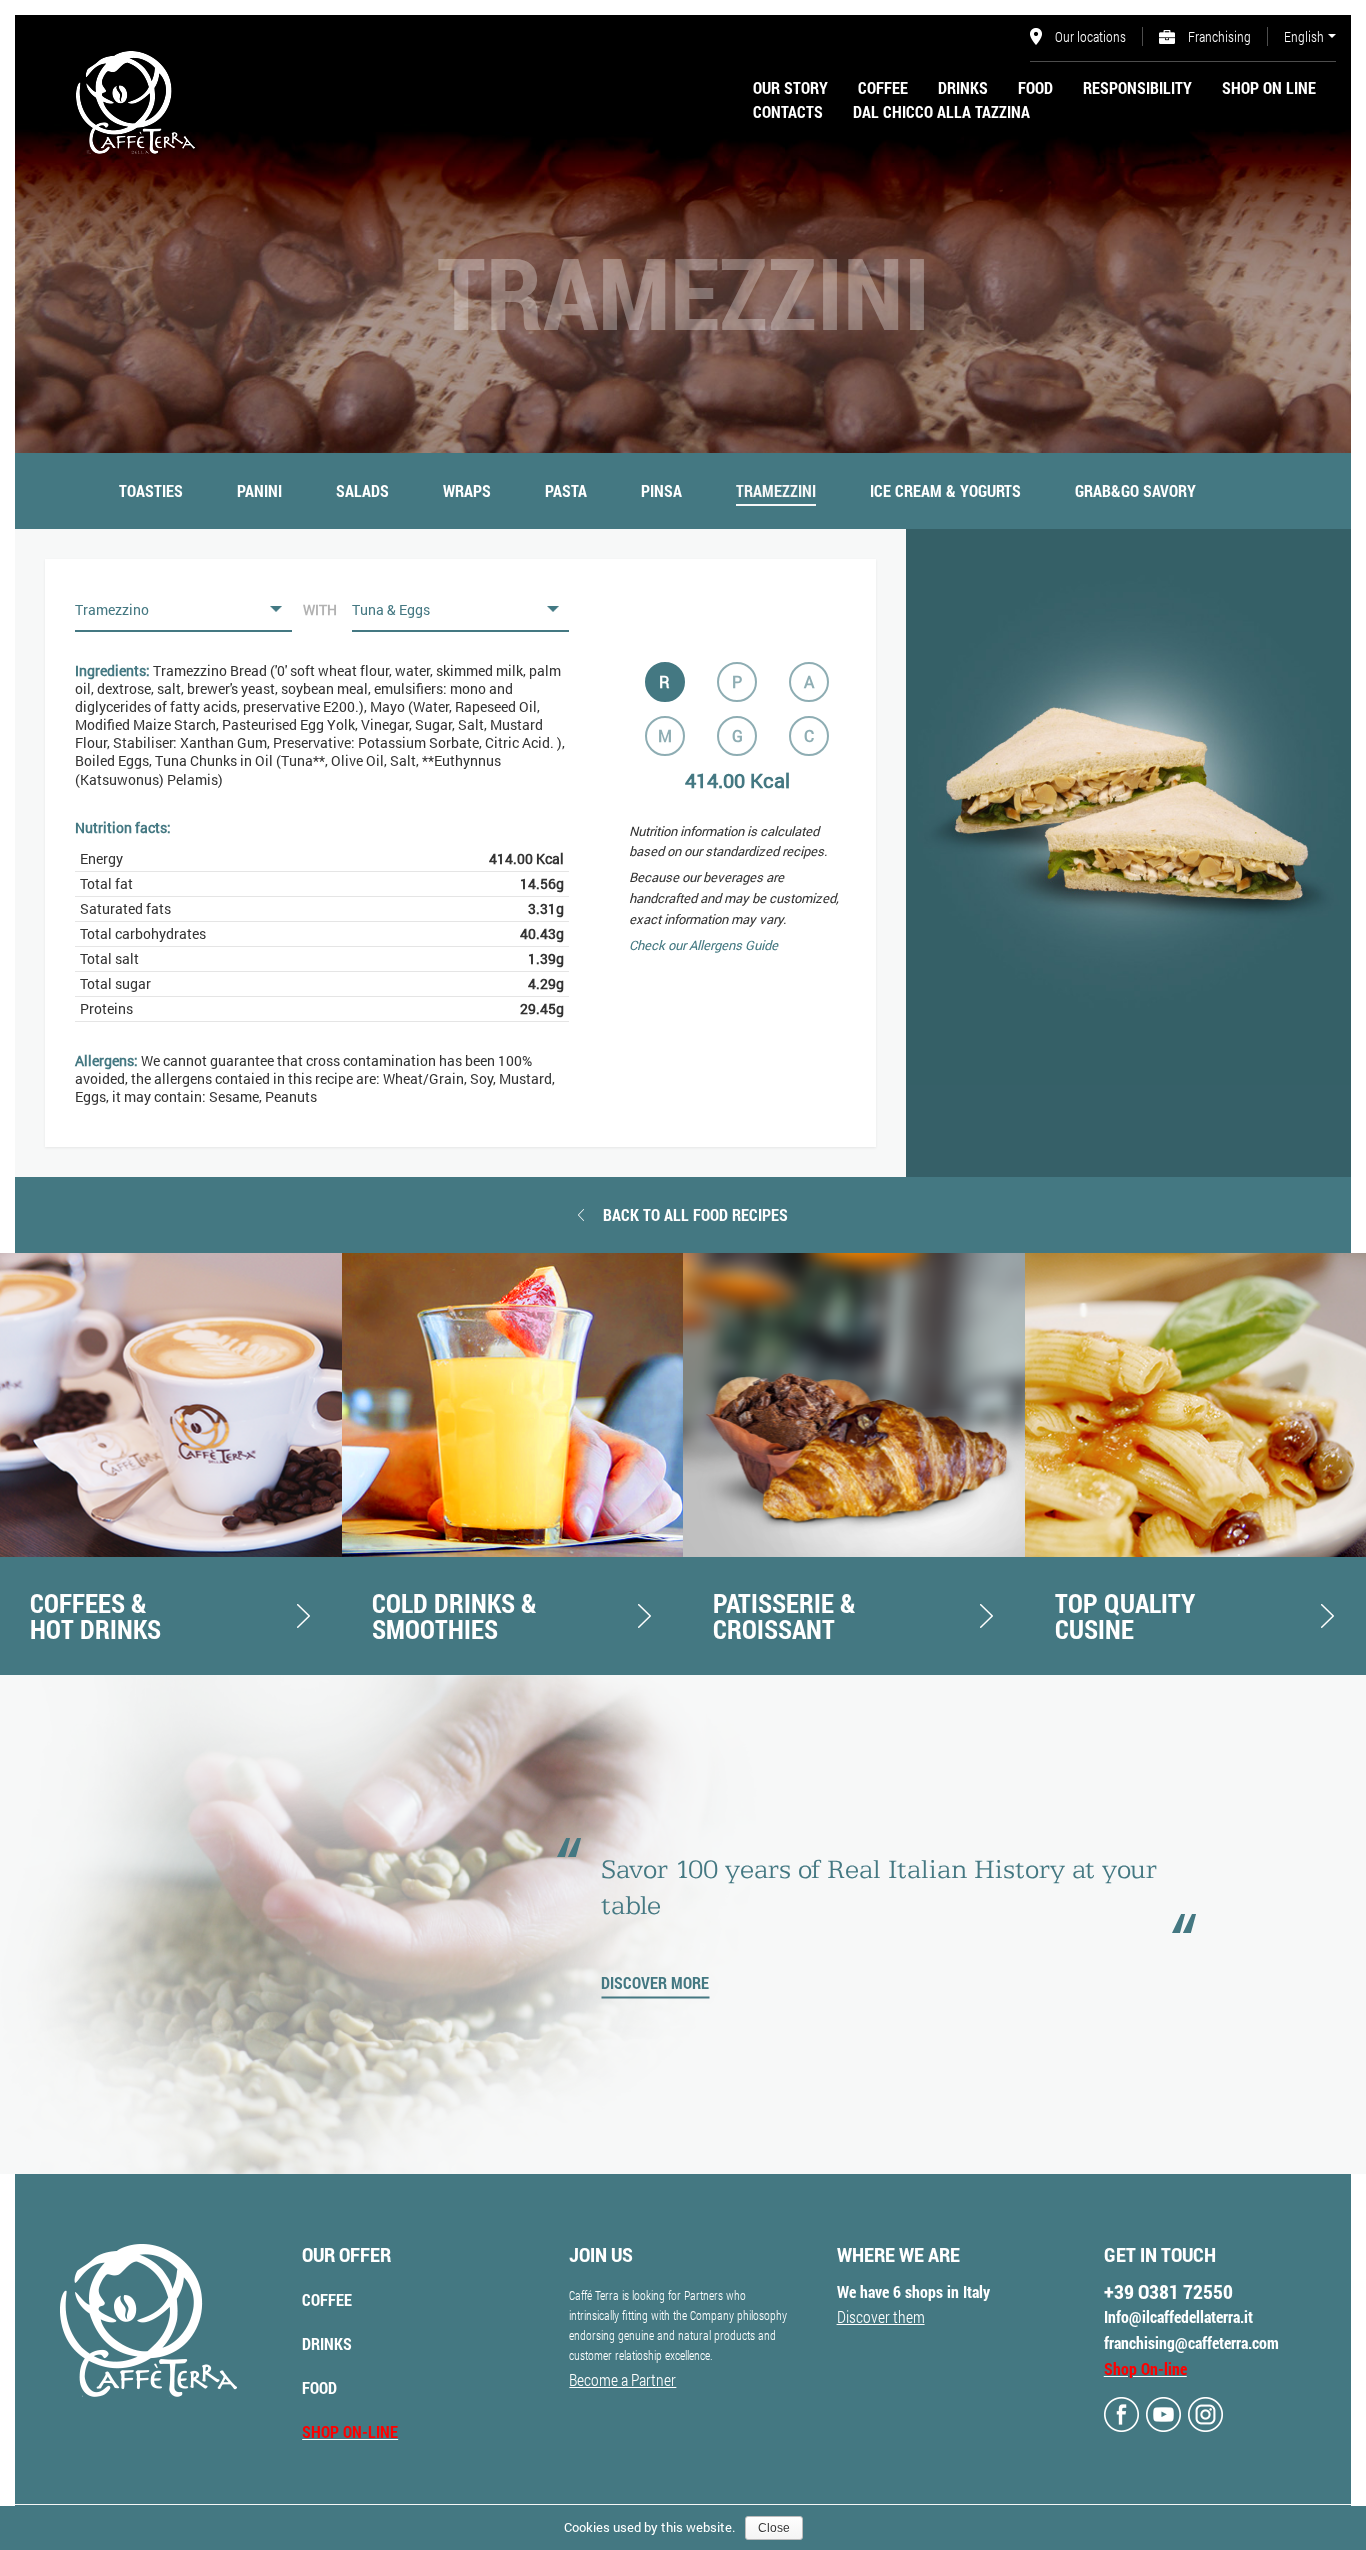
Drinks (963, 87)
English (1304, 36)
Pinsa (661, 490)
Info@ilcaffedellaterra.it (1178, 2316)
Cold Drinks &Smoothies (454, 1616)
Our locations (1089, 36)
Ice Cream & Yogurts (945, 490)
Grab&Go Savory (1135, 490)
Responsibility (1137, 87)
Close (774, 2528)
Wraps (467, 490)
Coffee (883, 87)
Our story (790, 87)
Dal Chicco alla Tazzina (941, 111)
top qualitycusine (1125, 1616)
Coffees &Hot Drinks (95, 1616)
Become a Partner (622, 2379)
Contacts (788, 111)
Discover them (881, 2316)
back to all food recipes (695, 1214)
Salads (362, 490)
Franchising (1218, 36)
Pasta (566, 490)
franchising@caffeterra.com (1191, 2342)
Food (1035, 87)
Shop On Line (1269, 87)
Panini (259, 490)
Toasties (151, 490)
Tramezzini (776, 490)
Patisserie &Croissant (784, 1616)
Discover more (655, 1982)
